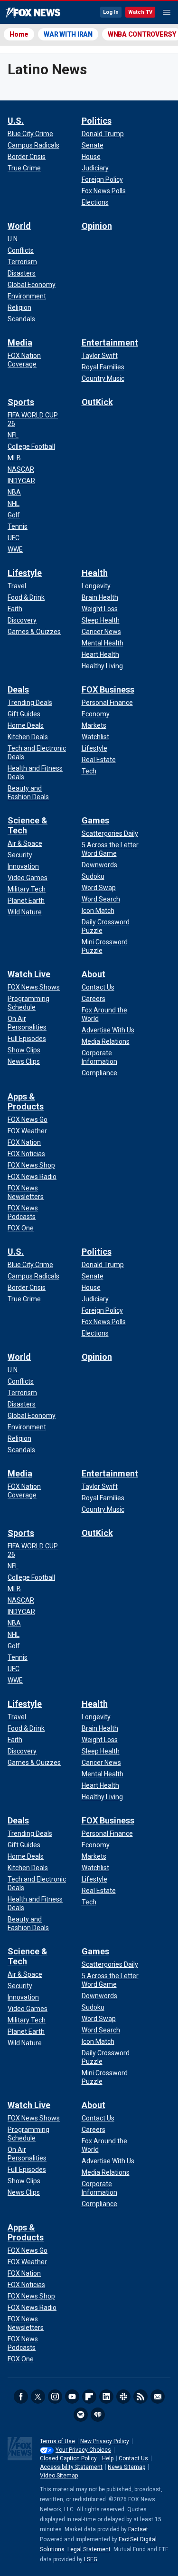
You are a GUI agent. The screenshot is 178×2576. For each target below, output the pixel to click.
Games (95, 820)
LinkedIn (106, 2397)
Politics (97, 121)
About (94, 974)
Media (20, 342)
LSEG (91, 2559)
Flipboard (89, 2397)
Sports (21, 402)
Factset (138, 2529)
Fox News (33, 13)
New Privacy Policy (105, 2441)
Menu (167, 12)
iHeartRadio (98, 2415)
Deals (18, 689)
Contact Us (133, 2458)
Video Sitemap (59, 2476)
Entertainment (110, 342)
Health (95, 573)
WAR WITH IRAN (68, 34)
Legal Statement (89, 2549)
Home (19, 34)
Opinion (97, 226)
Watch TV (140, 12)
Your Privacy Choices (83, 2450)
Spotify (81, 2415)
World (19, 226)
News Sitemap (126, 2467)
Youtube (72, 2397)
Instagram (55, 2397)
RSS (141, 2397)
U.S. (16, 121)
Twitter (38, 2397)
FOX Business (108, 689)
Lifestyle (25, 573)
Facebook (21, 2397)
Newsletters (158, 2397)
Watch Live (29, 974)
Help (108, 2458)
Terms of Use (57, 2441)
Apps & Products (26, 1101)
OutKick (97, 402)
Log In (111, 12)
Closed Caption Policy (68, 2458)
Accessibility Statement (71, 2467)
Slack (123, 2397)
